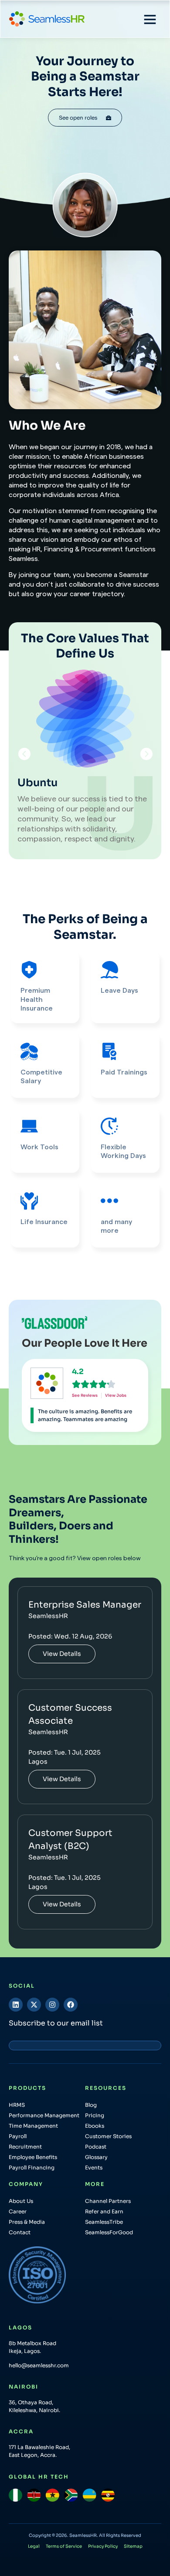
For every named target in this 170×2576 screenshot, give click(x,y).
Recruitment (25, 2147)
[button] (150, 19)
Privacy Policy (103, 2546)
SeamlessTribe (104, 2222)
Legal (34, 2546)
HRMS (17, 2105)
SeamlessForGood (109, 2232)
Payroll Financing (32, 2167)
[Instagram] (52, 2005)
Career (18, 2211)
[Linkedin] (16, 2005)
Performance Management (44, 2115)
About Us (21, 2201)
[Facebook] (71, 2005)
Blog (91, 2105)
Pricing (95, 2115)
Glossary (96, 2157)
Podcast (96, 2147)
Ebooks (95, 2126)
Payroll (18, 2136)
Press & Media (27, 2222)
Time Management (33, 2126)
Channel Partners (108, 2201)
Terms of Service (64, 2546)
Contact (20, 2232)
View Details (62, 1654)
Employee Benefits (33, 2157)
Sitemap (133, 2546)
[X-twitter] (34, 2005)
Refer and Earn (104, 2211)
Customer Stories (108, 2136)
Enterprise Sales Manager (85, 1605)
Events (94, 2167)
